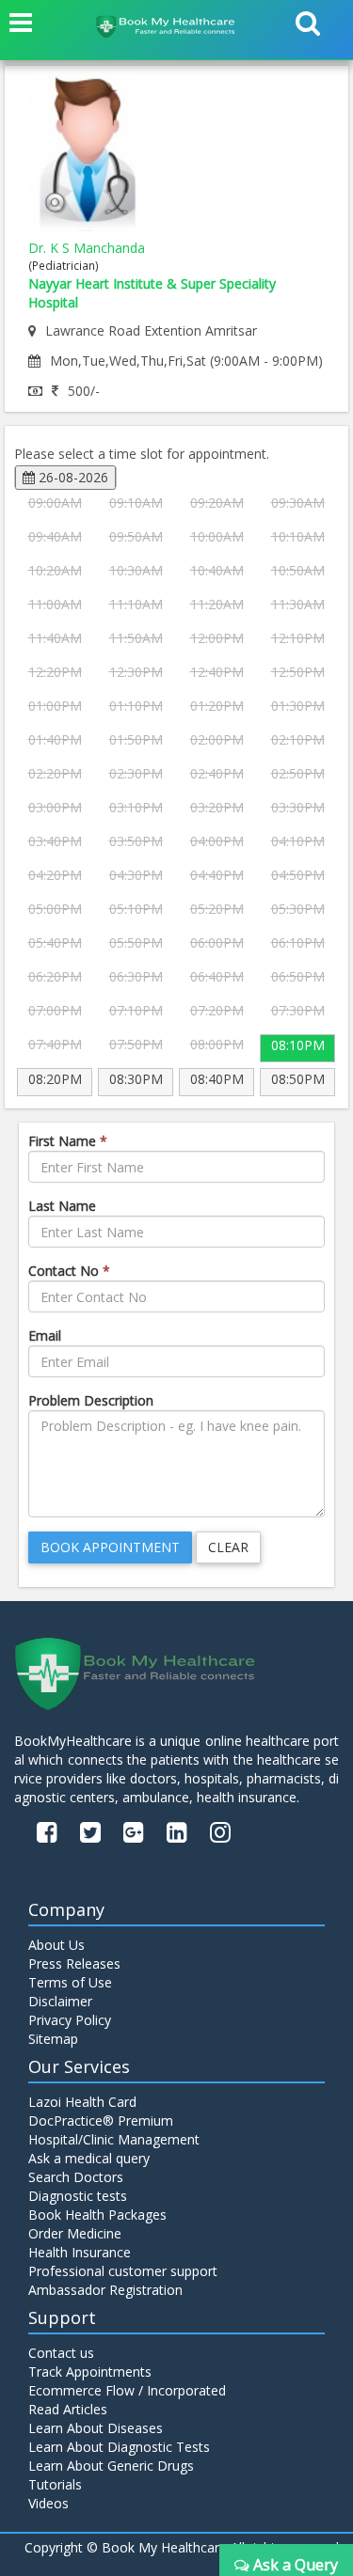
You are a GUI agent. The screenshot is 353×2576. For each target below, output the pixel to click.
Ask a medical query (89, 2158)
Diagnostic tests (78, 2196)
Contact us (61, 2353)
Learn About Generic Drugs (111, 2466)
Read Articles (68, 2409)
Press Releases (74, 1963)
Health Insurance (80, 2252)
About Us (56, 1945)
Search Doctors (76, 2177)
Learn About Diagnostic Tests (119, 2447)
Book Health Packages (97, 2215)
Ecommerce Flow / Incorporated (127, 2390)
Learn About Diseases (96, 2428)
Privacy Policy (70, 2020)
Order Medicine (75, 2233)
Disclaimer (60, 2001)
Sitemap (53, 2039)
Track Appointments (90, 2372)
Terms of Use (70, 1982)
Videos (48, 2503)
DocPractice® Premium (101, 2120)
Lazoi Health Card (82, 2102)
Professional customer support (123, 2271)
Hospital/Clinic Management (114, 2139)
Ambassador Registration (105, 2290)
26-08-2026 (72, 477)
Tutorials (55, 2484)
